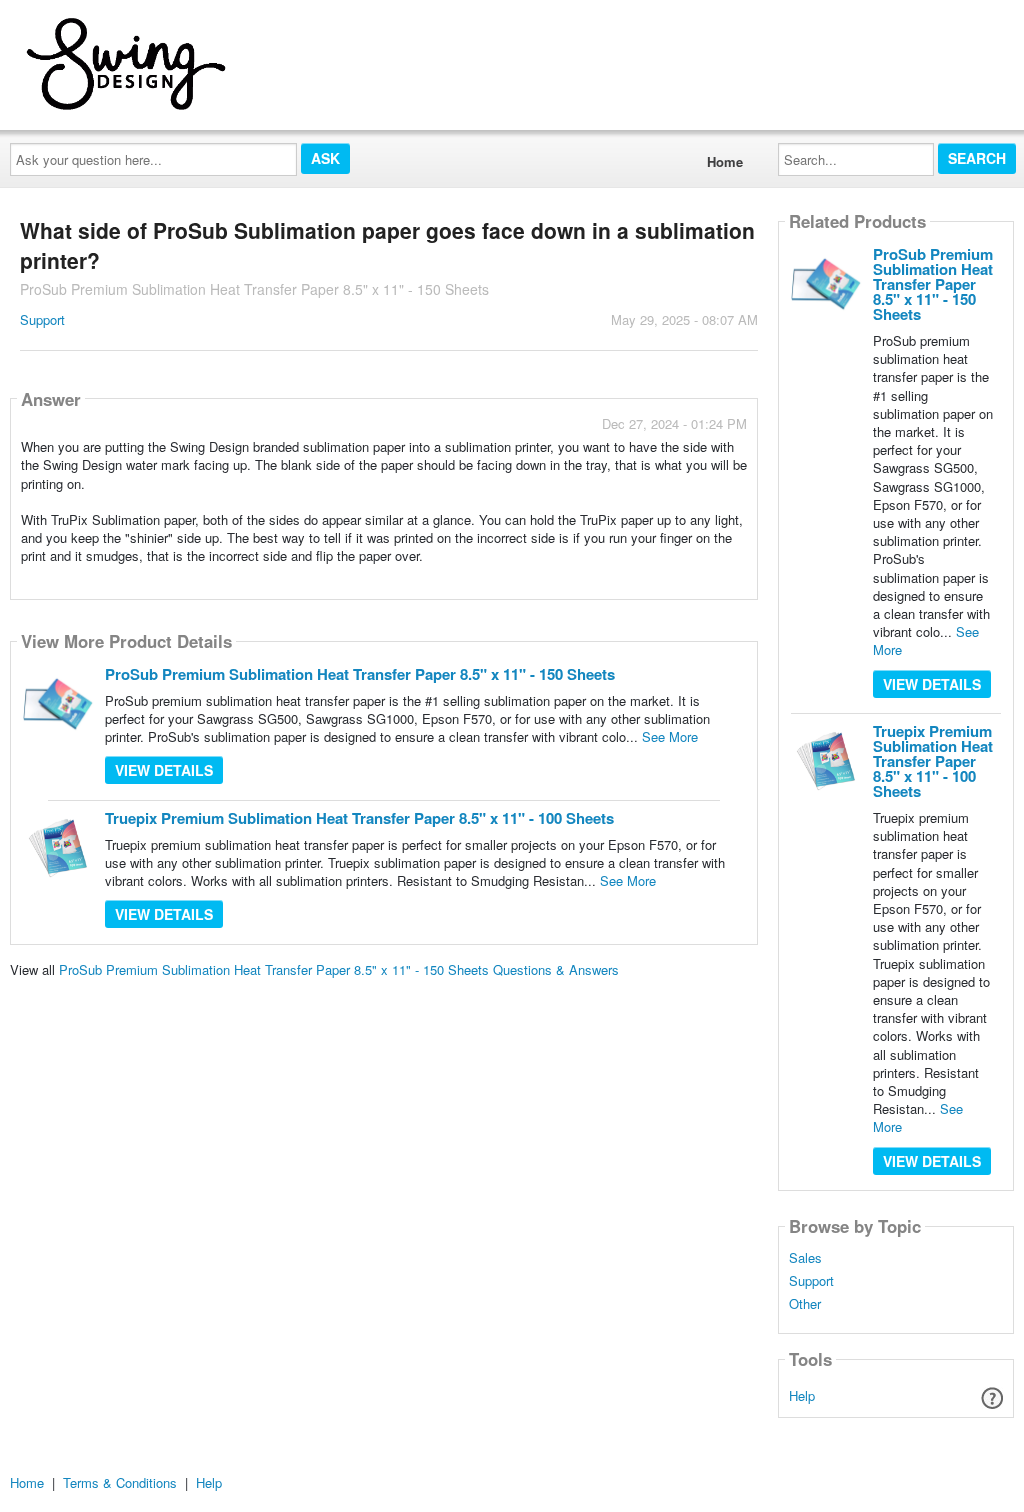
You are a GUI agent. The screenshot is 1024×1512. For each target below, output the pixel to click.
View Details (164, 770)
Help (802, 1395)
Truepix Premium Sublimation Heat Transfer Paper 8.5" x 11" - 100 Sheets (359, 818)
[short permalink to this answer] (567, 582)
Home (725, 161)
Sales (805, 1258)
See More (670, 736)
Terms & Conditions (120, 1482)
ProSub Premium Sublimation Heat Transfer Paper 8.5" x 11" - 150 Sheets (360, 674)
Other (805, 1304)
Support (42, 319)
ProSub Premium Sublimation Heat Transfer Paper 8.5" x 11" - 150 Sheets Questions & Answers (339, 969)
